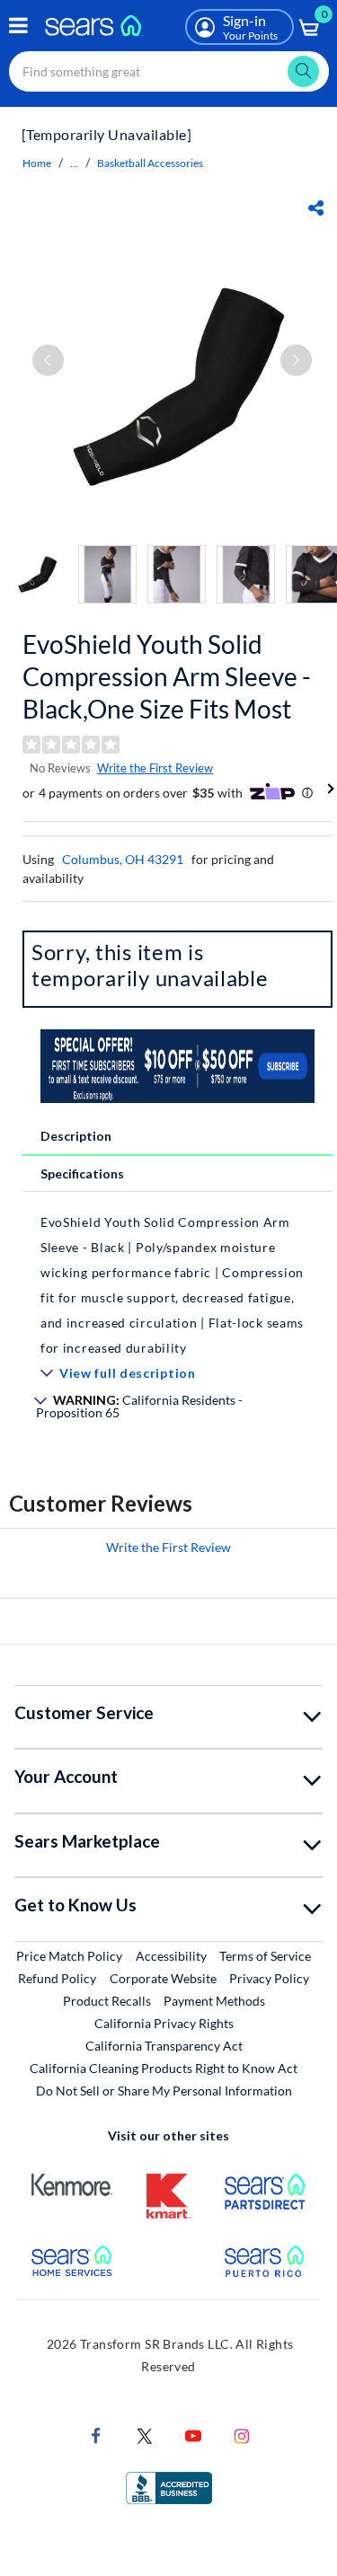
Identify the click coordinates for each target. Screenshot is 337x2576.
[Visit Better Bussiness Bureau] (169, 2486)
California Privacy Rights (164, 2023)
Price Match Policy (69, 1956)
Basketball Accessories (150, 163)
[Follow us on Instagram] (242, 2434)
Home (37, 163)
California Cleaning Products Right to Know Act (164, 2068)
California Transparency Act (164, 2046)
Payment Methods (214, 2001)
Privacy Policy (269, 1978)
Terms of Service (265, 1956)
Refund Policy (57, 1978)
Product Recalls (107, 2001)
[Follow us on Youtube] (193, 2434)
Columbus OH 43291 (123, 859)
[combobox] (169, 71)
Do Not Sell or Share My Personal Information (164, 2091)
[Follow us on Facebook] (96, 2434)
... (74, 163)
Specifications (82, 1173)
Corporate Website (164, 1978)
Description (76, 1136)
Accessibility (171, 1956)
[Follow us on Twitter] (145, 2434)
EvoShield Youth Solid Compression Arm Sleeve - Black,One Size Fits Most (167, 676)
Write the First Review (155, 768)
